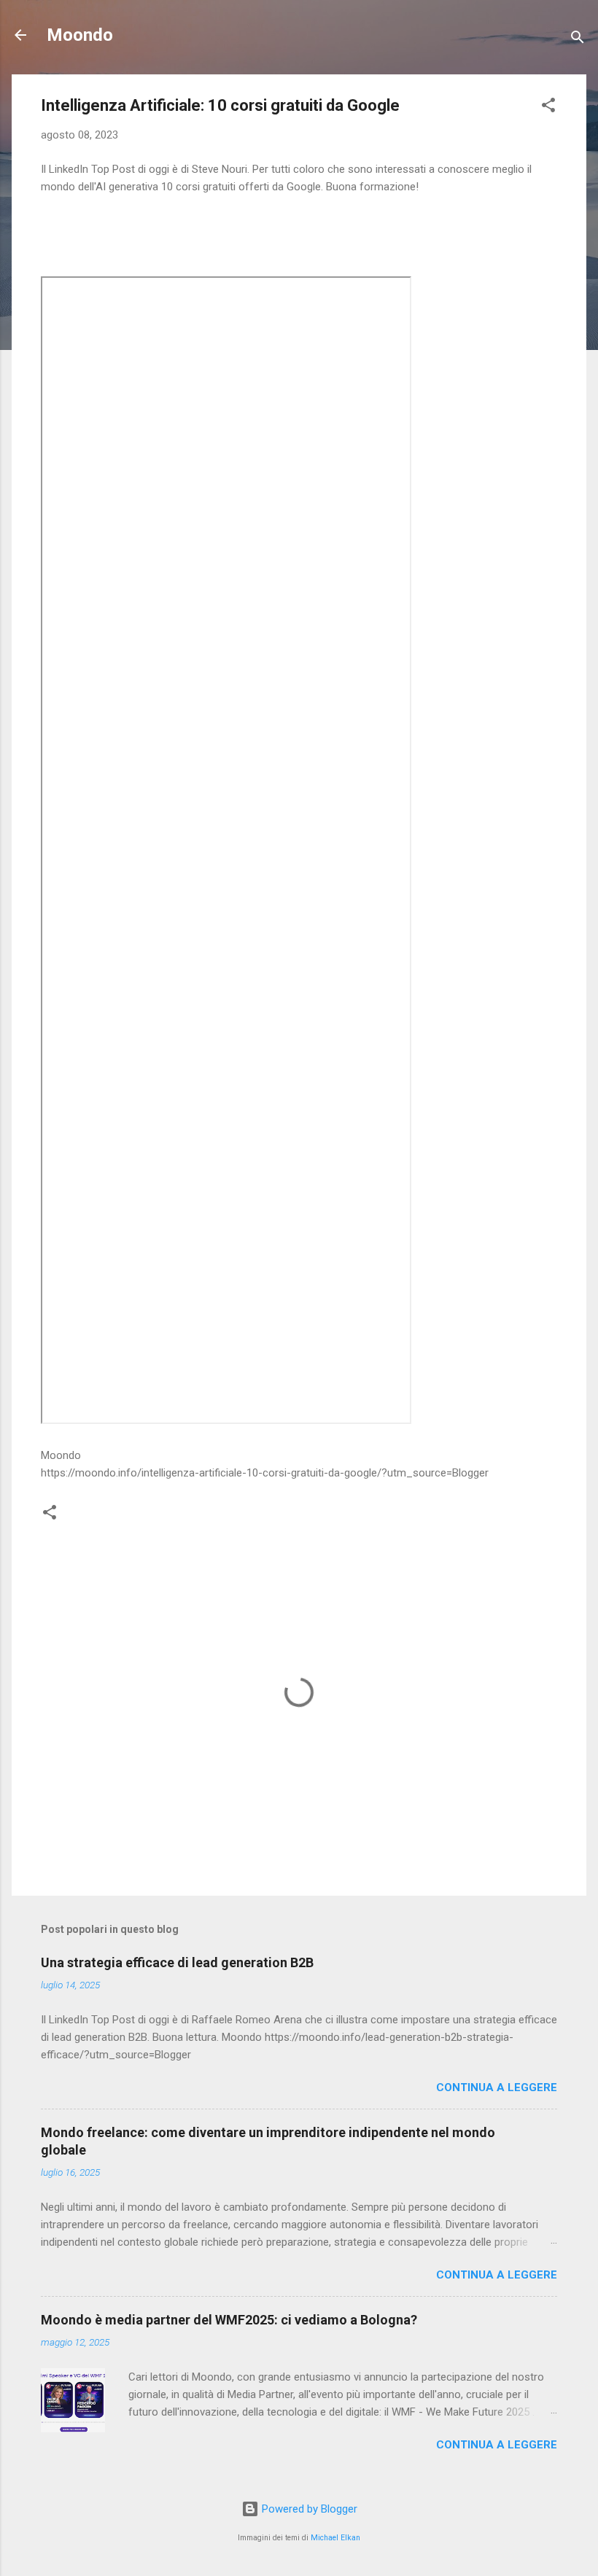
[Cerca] (578, 40)
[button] (548, 108)
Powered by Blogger (308, 2509)
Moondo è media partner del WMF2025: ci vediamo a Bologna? (229, 2320)
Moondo (80, 35)
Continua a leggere (497, 2087)
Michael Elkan (335, 2538)
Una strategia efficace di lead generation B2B (177, 1962)
